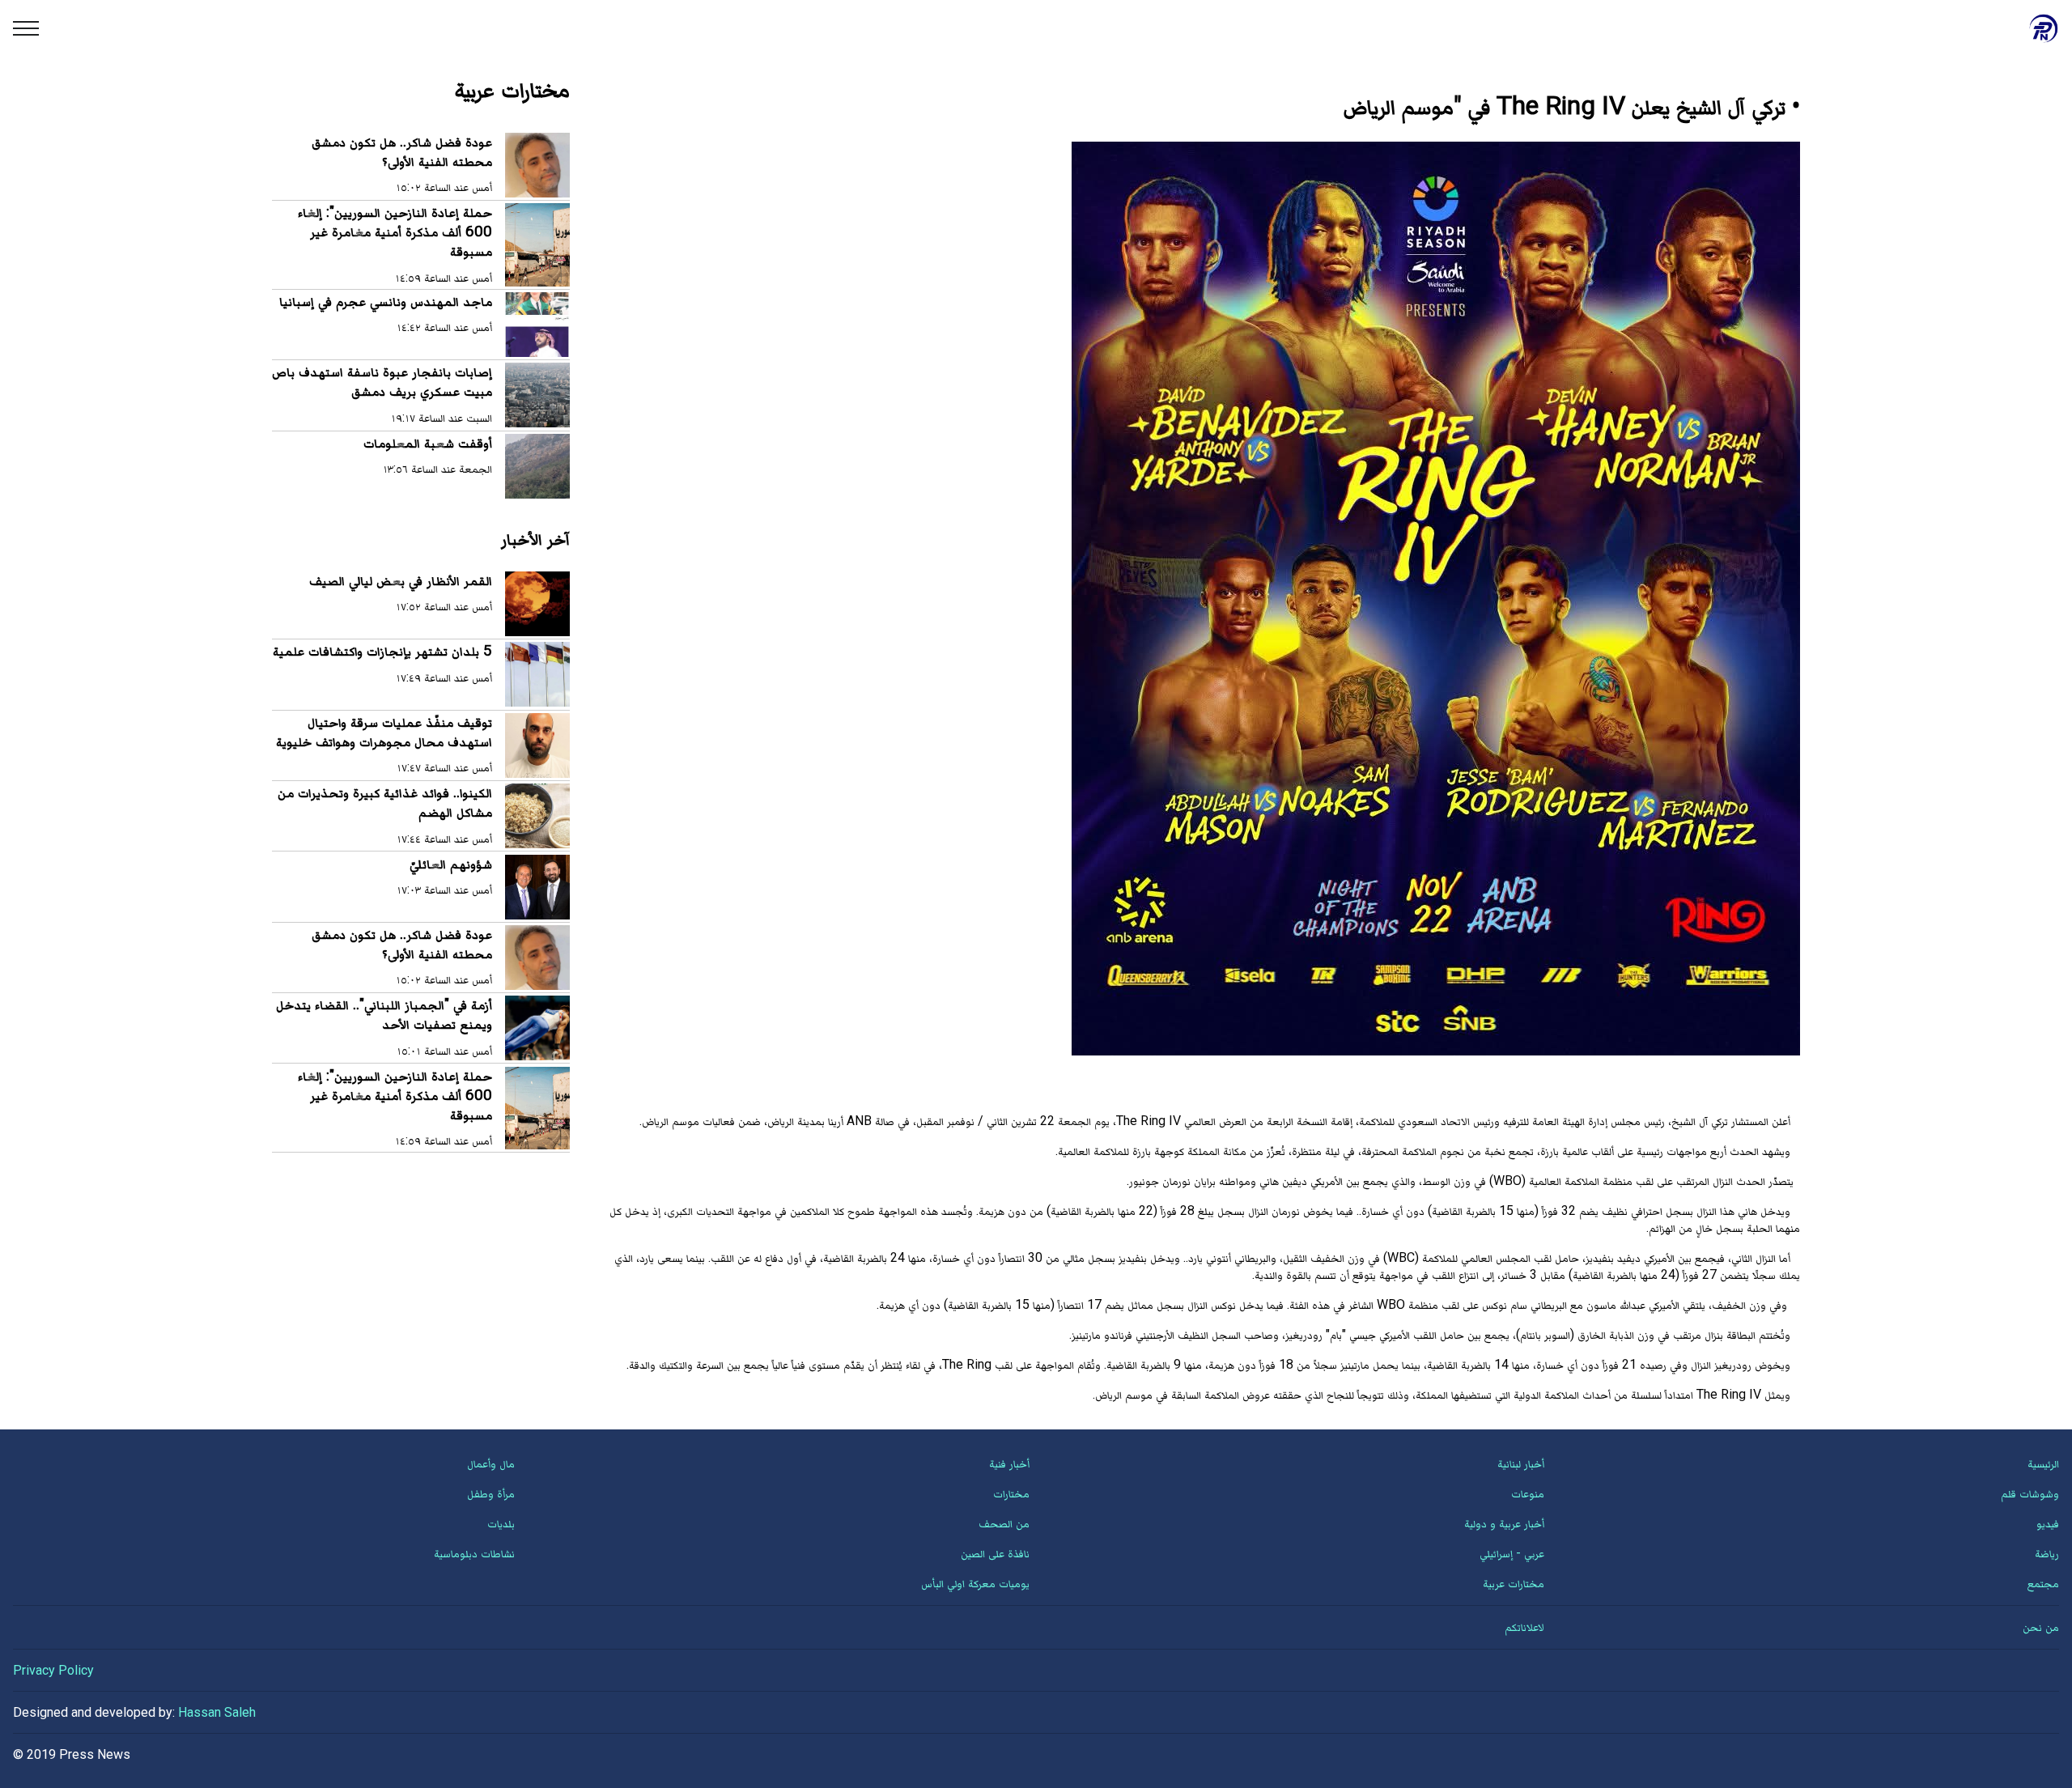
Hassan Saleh (217, 1712)
